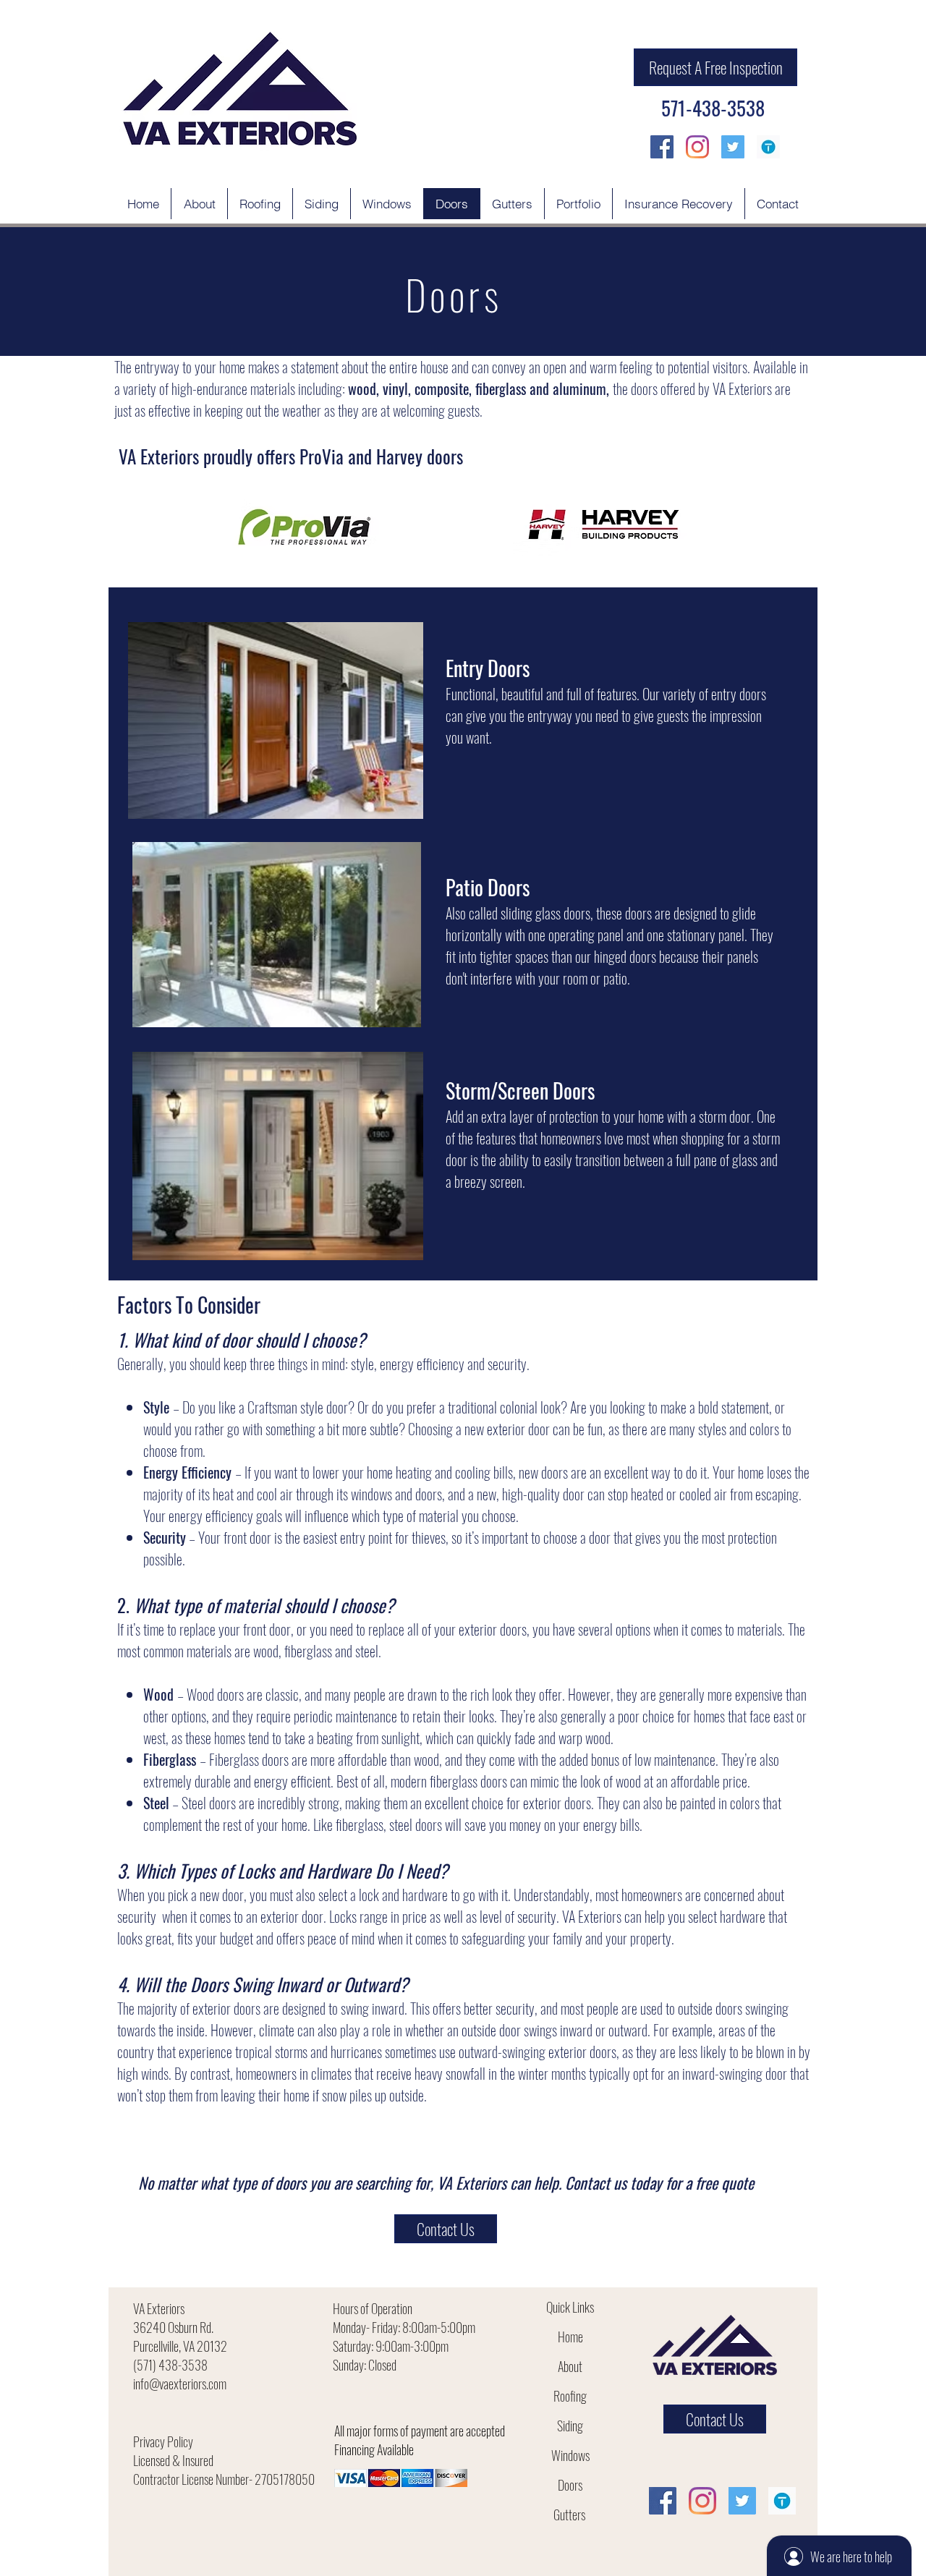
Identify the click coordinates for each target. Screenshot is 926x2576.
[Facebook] (662, 147)
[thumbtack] (768, 147)
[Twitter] (733, 147)
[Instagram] (697, 147)
